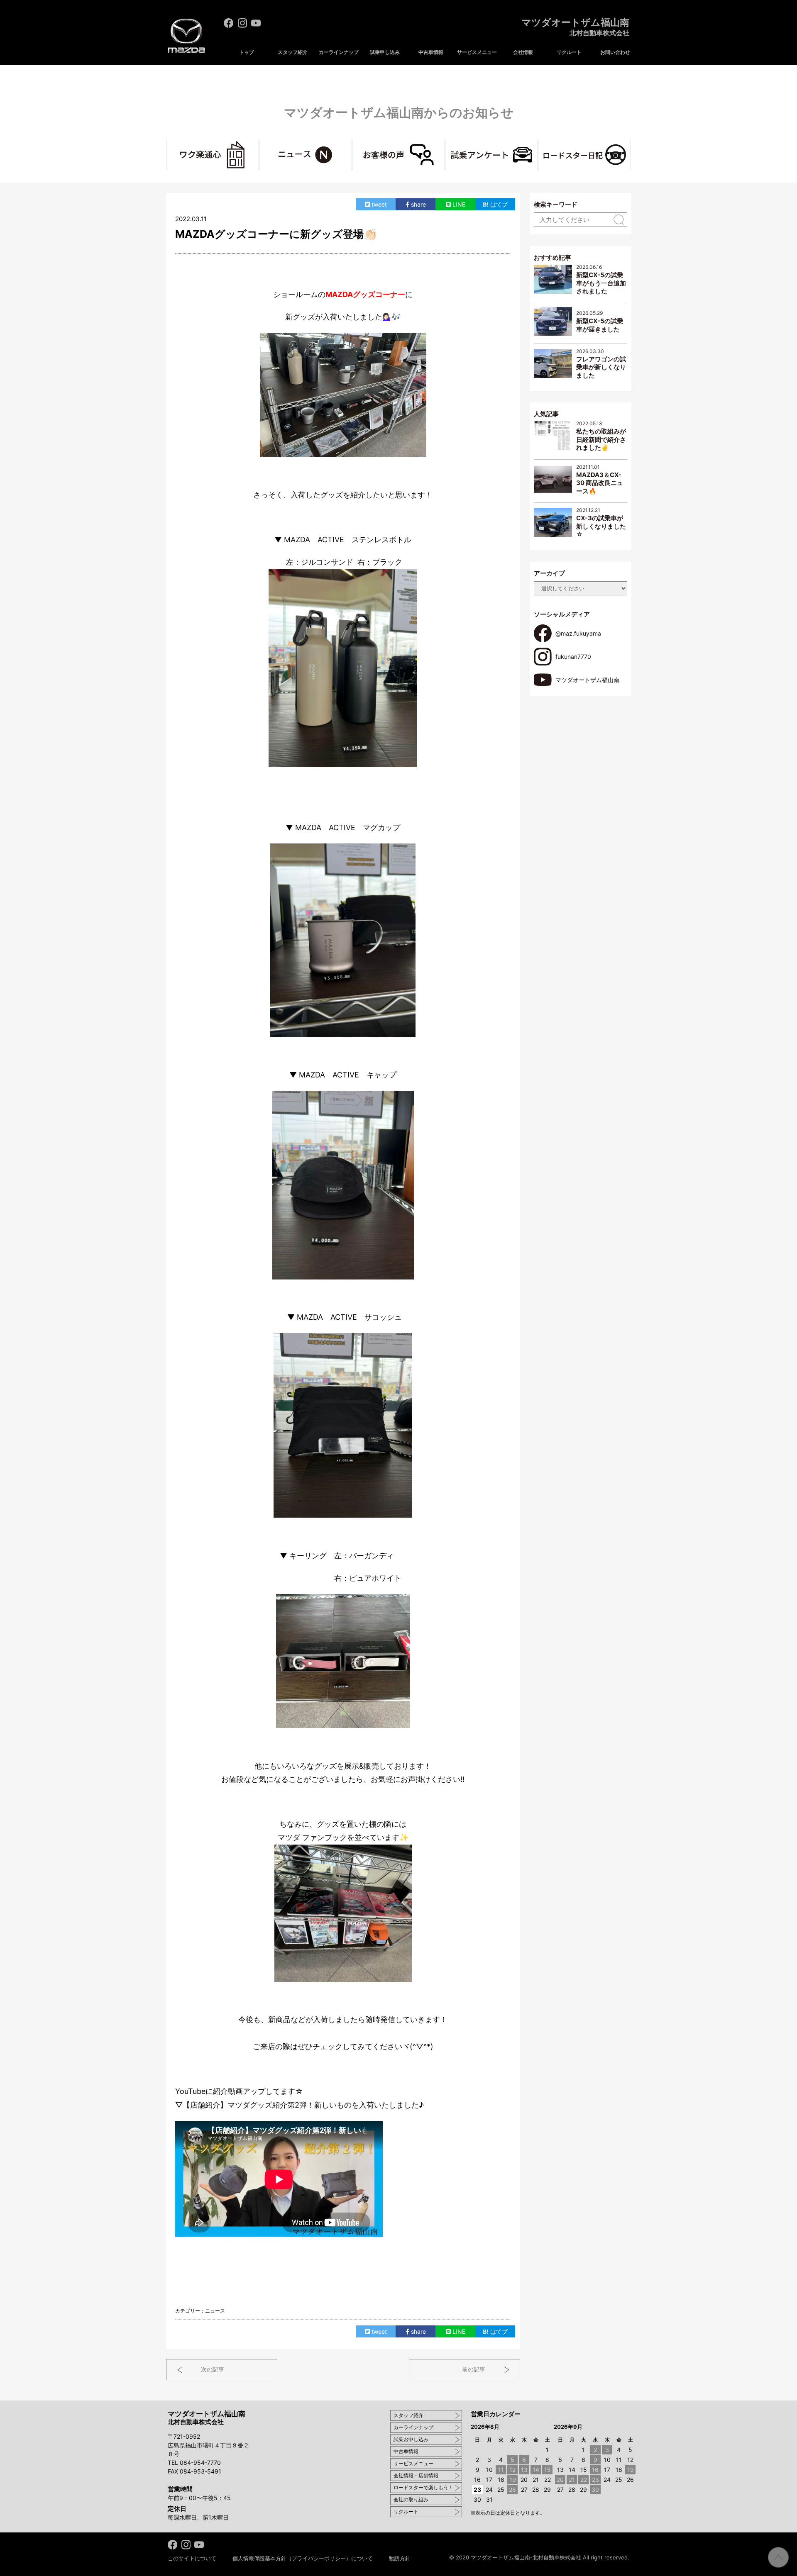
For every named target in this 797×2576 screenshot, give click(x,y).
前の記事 (474, 2369)
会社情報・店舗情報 (416, 2475)
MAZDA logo (186, 36)
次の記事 (213, 2369)
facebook (229, 23)
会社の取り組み (411, 2499)
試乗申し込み (385, 52)
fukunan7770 (573, 657)
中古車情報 (431, 52)
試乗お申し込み (411, 2439)
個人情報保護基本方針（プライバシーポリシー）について (303, 2558)
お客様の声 (445, 144)
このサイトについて (192, 2558)
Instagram (242, 23)
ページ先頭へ (778, 2557)
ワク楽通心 (259, 144)
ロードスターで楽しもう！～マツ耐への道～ (631, 144)
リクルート (569, 52)
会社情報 (523, 52)
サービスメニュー (477, 52)
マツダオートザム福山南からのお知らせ (399, 112)
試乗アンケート (538, 144)
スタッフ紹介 (293, 52)
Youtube (256, 23)
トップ (247, 52)
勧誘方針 (400, 2558)
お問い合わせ (615, 52)
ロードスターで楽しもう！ (423, 2487)
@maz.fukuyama (578, 633)
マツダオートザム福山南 (575, 27)
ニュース (352, 144)
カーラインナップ (339, 52)
